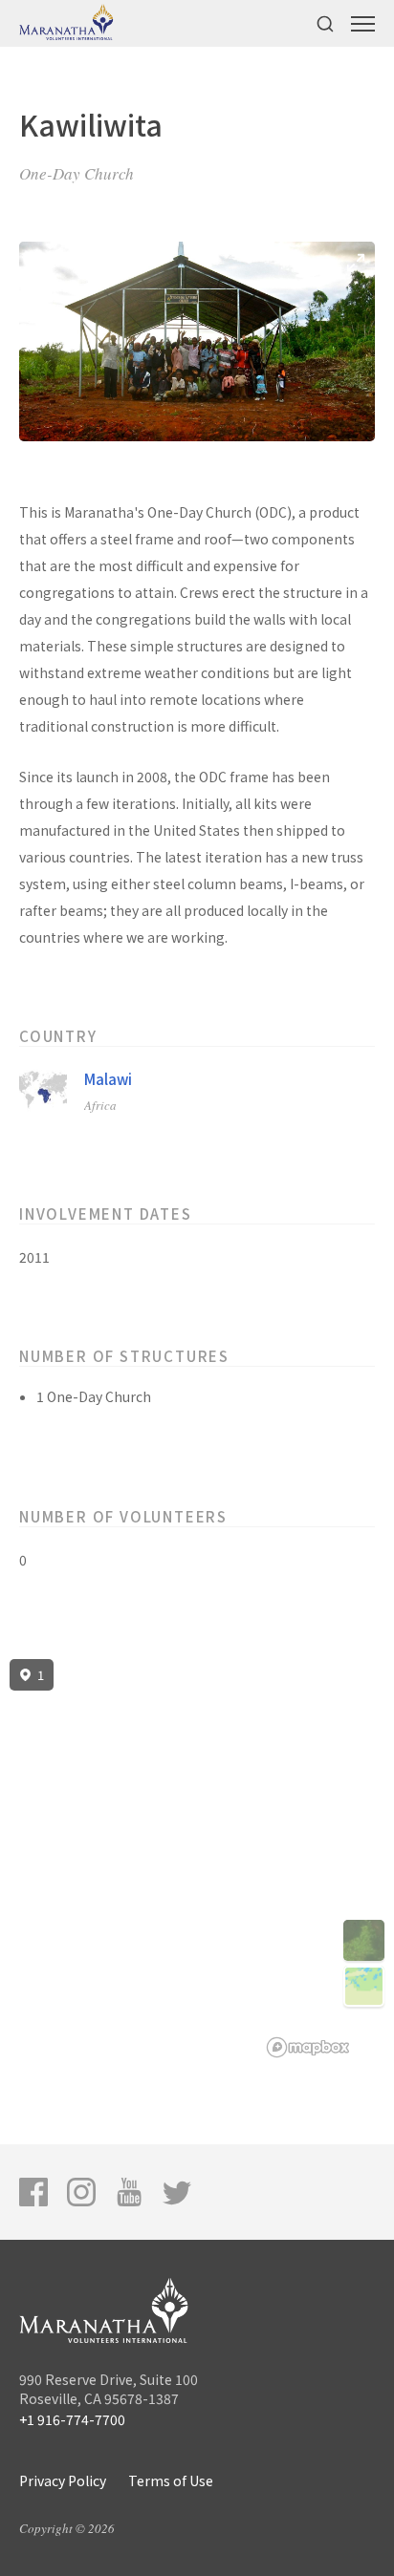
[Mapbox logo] (308, 2047)
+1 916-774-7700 (72, 2419)
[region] (197, 1859)
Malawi (108, 1079)
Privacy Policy (63, 2480)
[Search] (325, 23)
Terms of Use (171, 2480)
